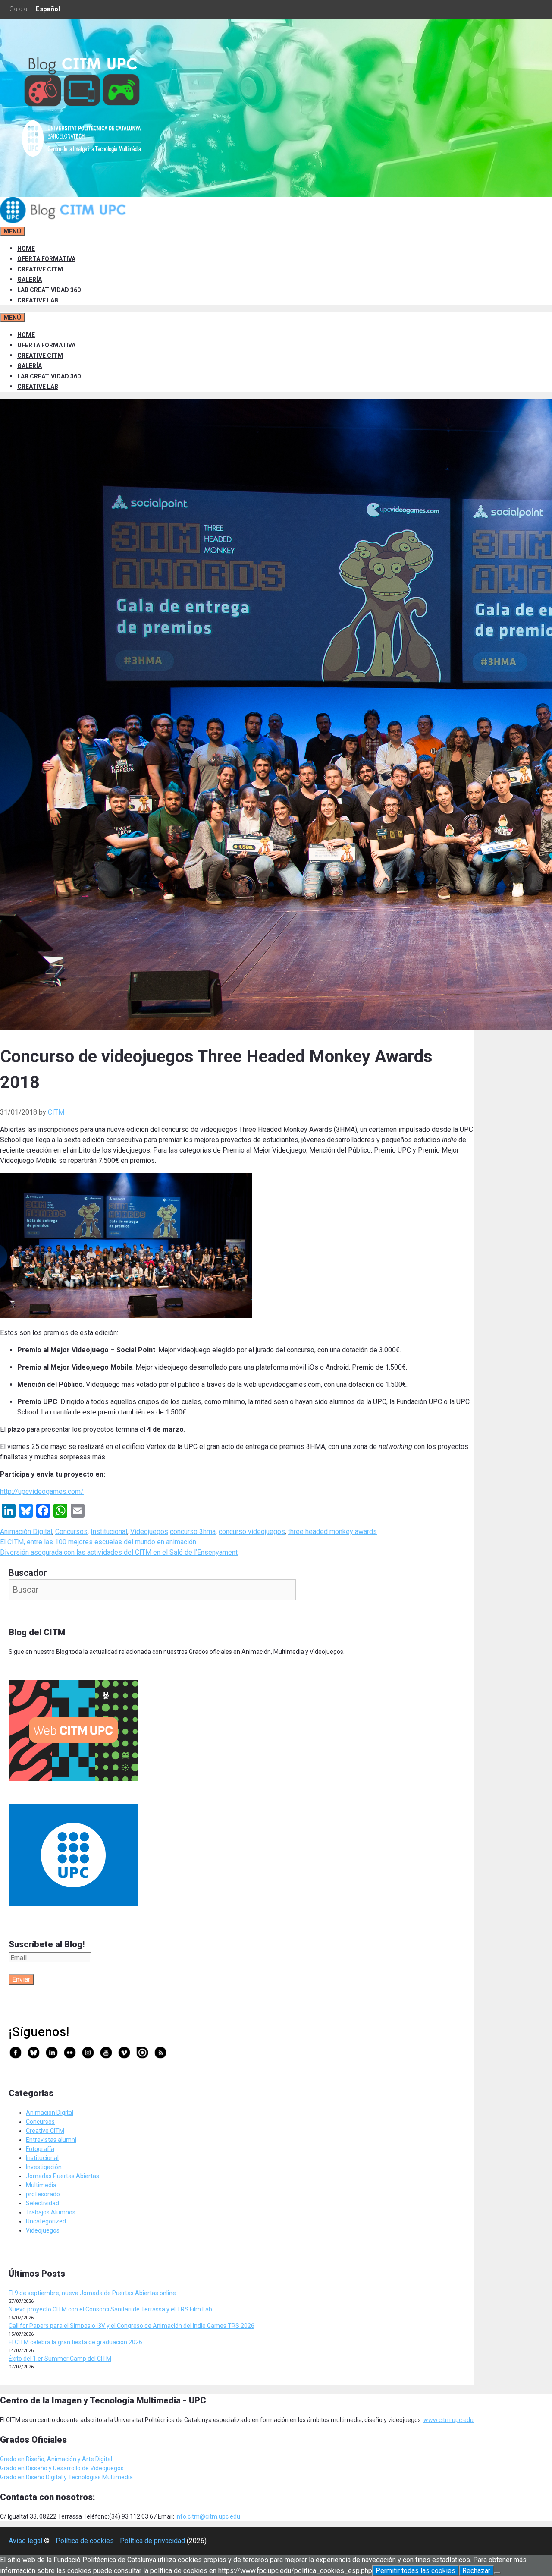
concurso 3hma (193, 1532)
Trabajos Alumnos (51, 2212)
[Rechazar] (497, 2573)
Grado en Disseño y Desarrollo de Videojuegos (62, 2468)
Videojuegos (149, 1532)
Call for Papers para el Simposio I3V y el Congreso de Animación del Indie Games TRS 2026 (132, 2326)
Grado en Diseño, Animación (39, 2459)
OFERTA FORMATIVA (46, 259)
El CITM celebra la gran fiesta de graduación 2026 (75, 2342)
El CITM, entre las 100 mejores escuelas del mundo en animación (98, 1542)
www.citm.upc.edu (448, 2420)
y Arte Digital (95, 2459)
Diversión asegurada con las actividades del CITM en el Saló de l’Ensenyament (119, 1552)
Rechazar (476, 2571)
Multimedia (41, 2185)
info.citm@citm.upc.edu (208, 2516)
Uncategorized (46, 2221)
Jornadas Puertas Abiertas (63, 2176)
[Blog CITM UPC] (65, 221)
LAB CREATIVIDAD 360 (49, 290)
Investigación (44, 2167)
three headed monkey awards (332, 1532)
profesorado (43, 2194)
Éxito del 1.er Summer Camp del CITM (60, 2359)
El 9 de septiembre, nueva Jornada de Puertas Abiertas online (92, 2293)
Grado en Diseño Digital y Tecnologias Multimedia (66, 2477)
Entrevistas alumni (51, 2140)
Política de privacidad (152, 2541)
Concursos (71, 1532)
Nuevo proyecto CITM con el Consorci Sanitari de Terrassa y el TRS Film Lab (110, 2309)
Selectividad (42, 2203)
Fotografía (40, 2149)
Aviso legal (25, 2541)
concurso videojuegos (252, 1532)
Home (26, 249)
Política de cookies (85, 2541)
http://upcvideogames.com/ (42, 1491)
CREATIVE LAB (38, 300)
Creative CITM (45, 2131)
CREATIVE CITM (40, 269)
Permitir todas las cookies (416, 2571)
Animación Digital (26, 1532)
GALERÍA (30, 280)
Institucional (109, 1532)
